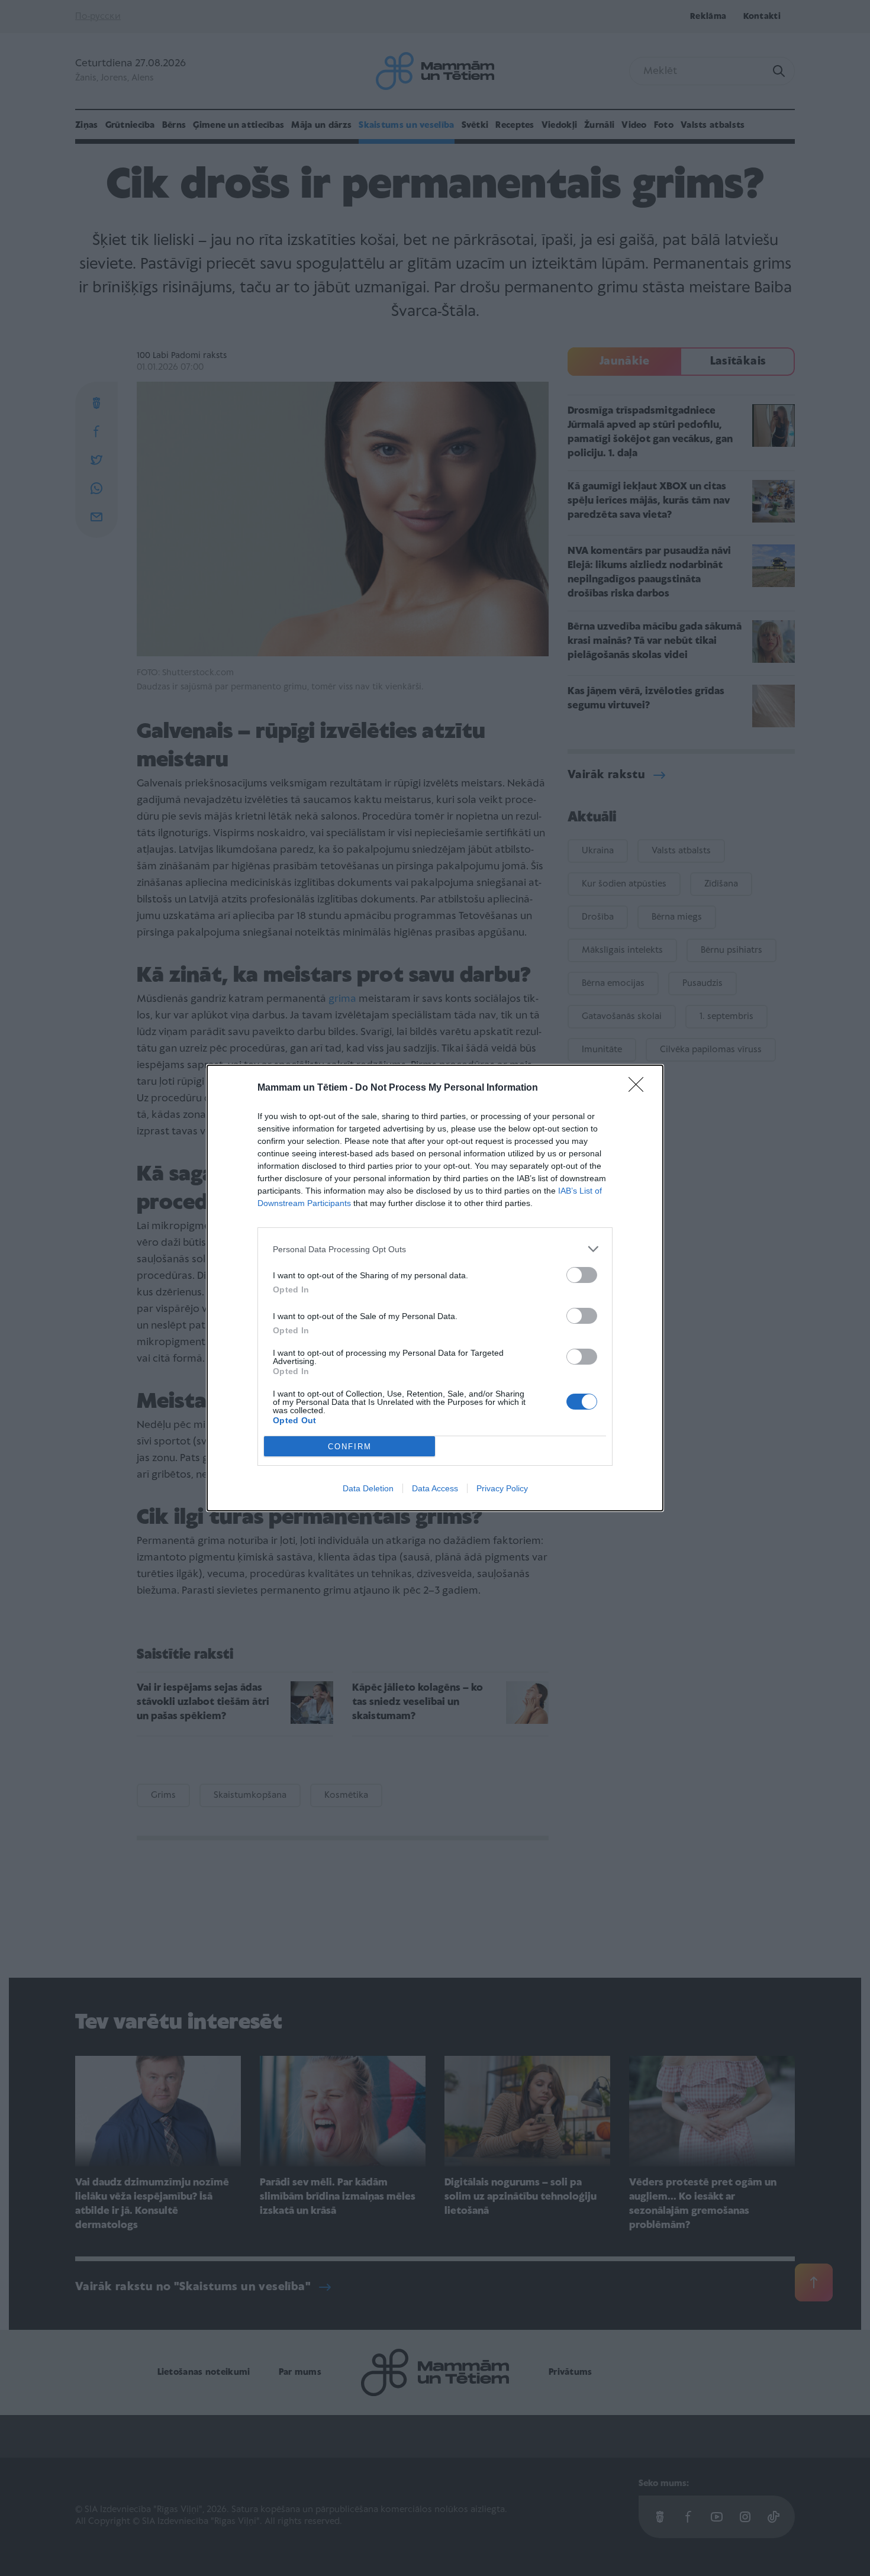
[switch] (582, 1275)
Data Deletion (368, 1488)
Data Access (435, 1488)
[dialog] (435, 1288)
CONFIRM (350, 1447)
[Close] (640, 1088)
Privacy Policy (502, 1488)
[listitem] (435, 1249)
